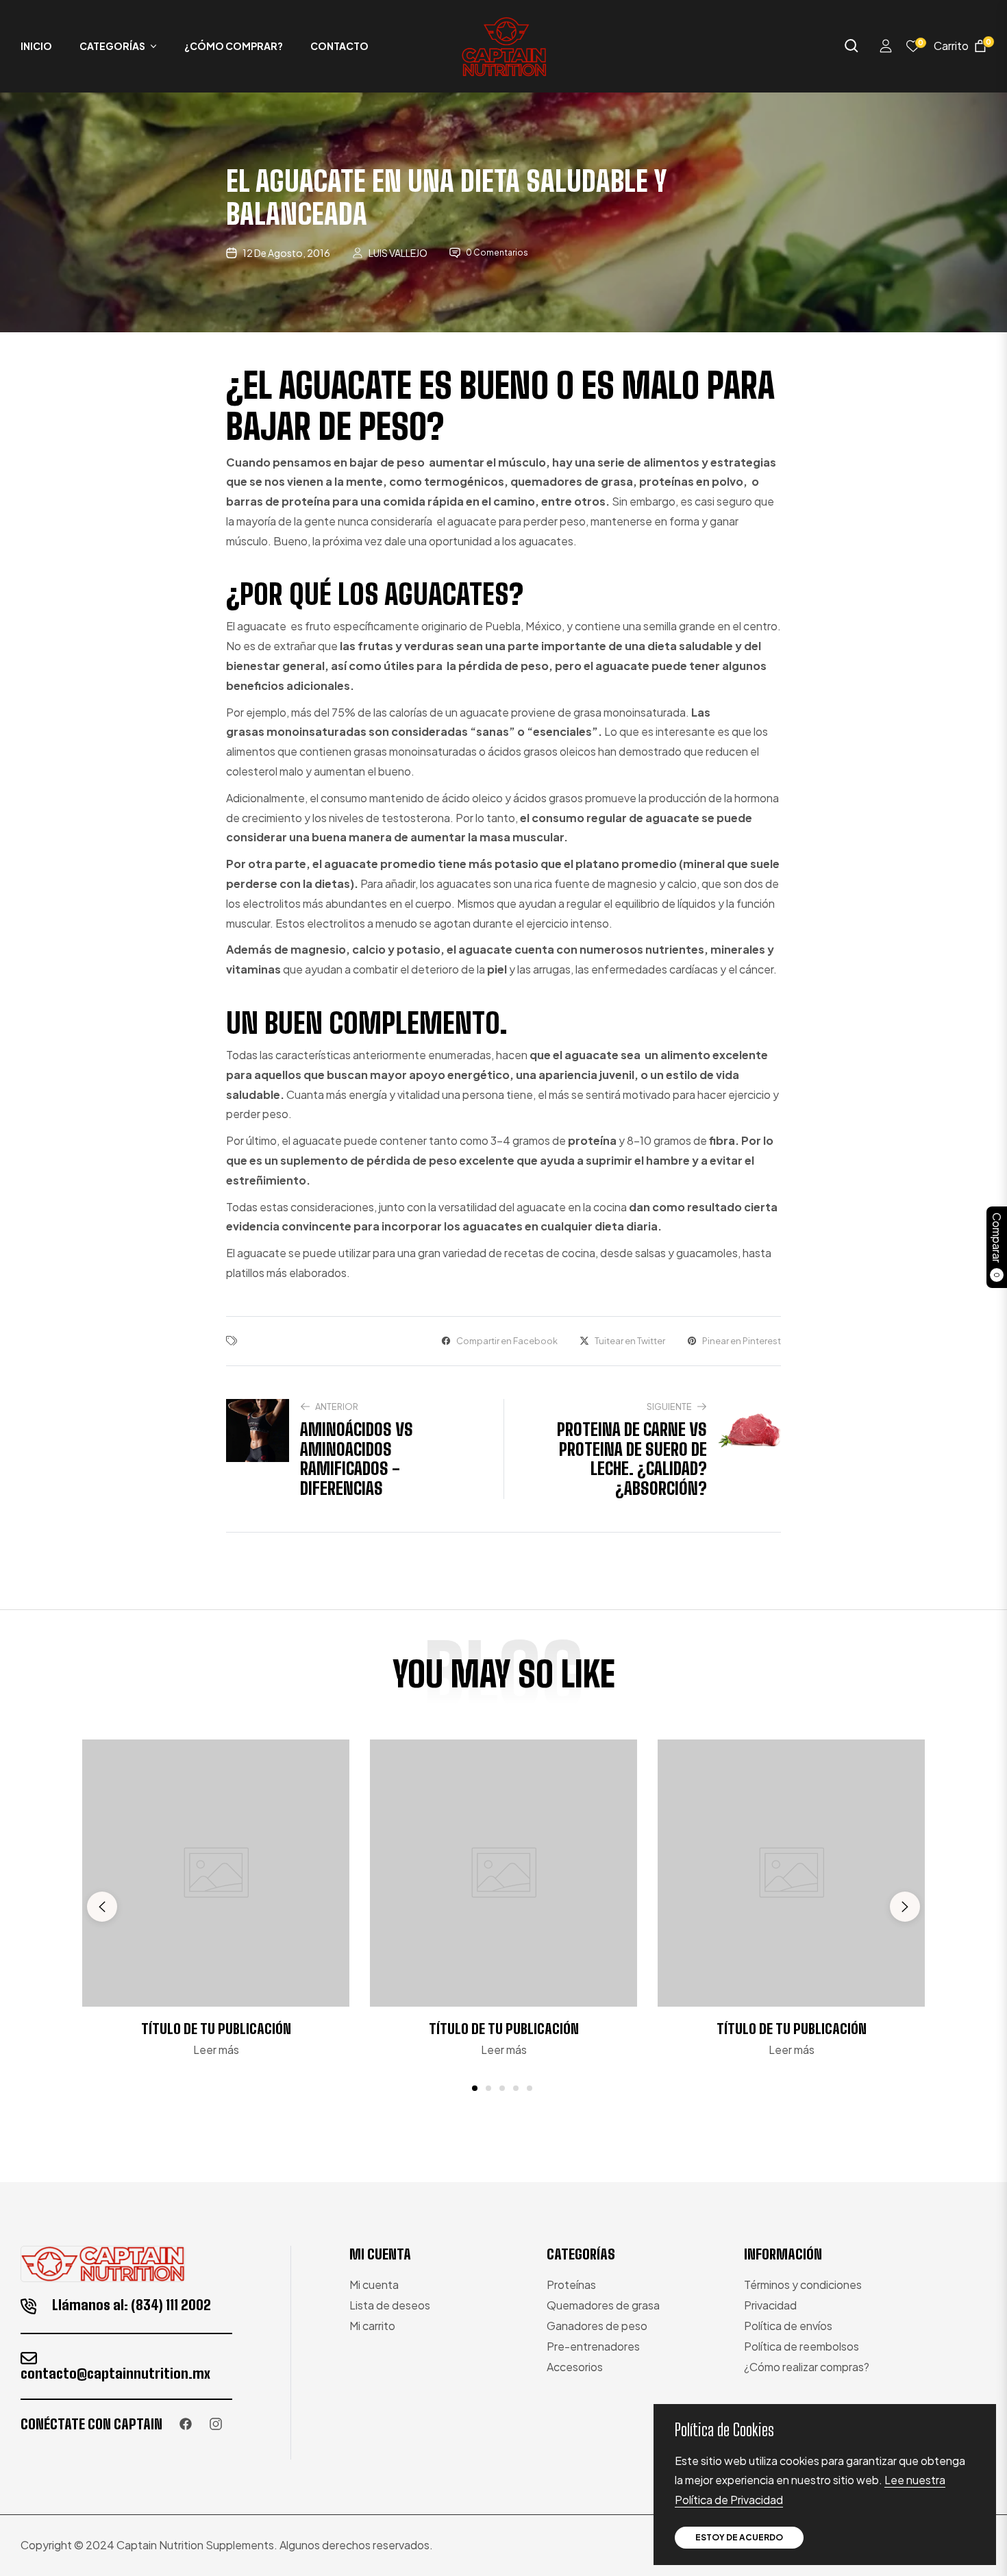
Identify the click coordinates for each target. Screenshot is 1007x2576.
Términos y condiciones (803, 2284)
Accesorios (575, 2367)
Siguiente (669, 1407)
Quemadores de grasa (603, 2305)
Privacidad (770, 2305)
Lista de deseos (390, 2305)
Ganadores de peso (597, 2326)
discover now (504, 2128)
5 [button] (530, 2088)
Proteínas (571, 2284)
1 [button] (475, 2088)
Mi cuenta (374, 2284)
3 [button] (502, 2088)
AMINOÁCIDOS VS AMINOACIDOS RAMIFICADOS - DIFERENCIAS (357, 1459)
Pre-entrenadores (593, 2346)
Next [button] (905, 1907)
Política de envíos (788, 2326)
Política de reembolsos (801, 2346)
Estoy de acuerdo (739, 2537)
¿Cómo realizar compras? (807, 2367)
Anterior (337, 1407)
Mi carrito (372, 2326)
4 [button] (516, 2088)
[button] (851, 46)
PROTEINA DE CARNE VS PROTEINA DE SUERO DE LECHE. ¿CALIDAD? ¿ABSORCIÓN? (632, 1459)
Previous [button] (102, 1907)
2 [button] (488, 2088)
